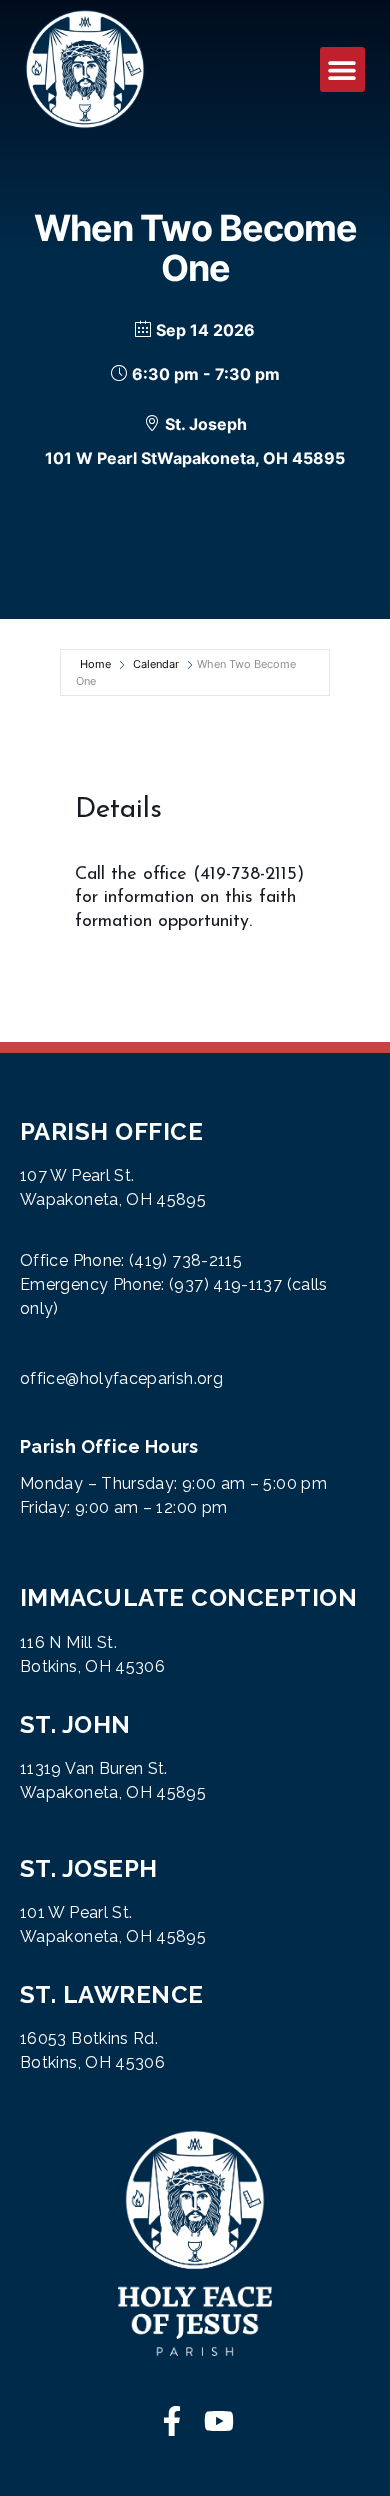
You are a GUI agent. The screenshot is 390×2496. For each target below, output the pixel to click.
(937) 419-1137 (225, 1284)
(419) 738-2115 (185, 1260)
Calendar (156, 664)
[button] (342, 69)
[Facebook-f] (172, 2421)
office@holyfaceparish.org (121, 1378)
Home (95, 664)
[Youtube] (219, 2421)
